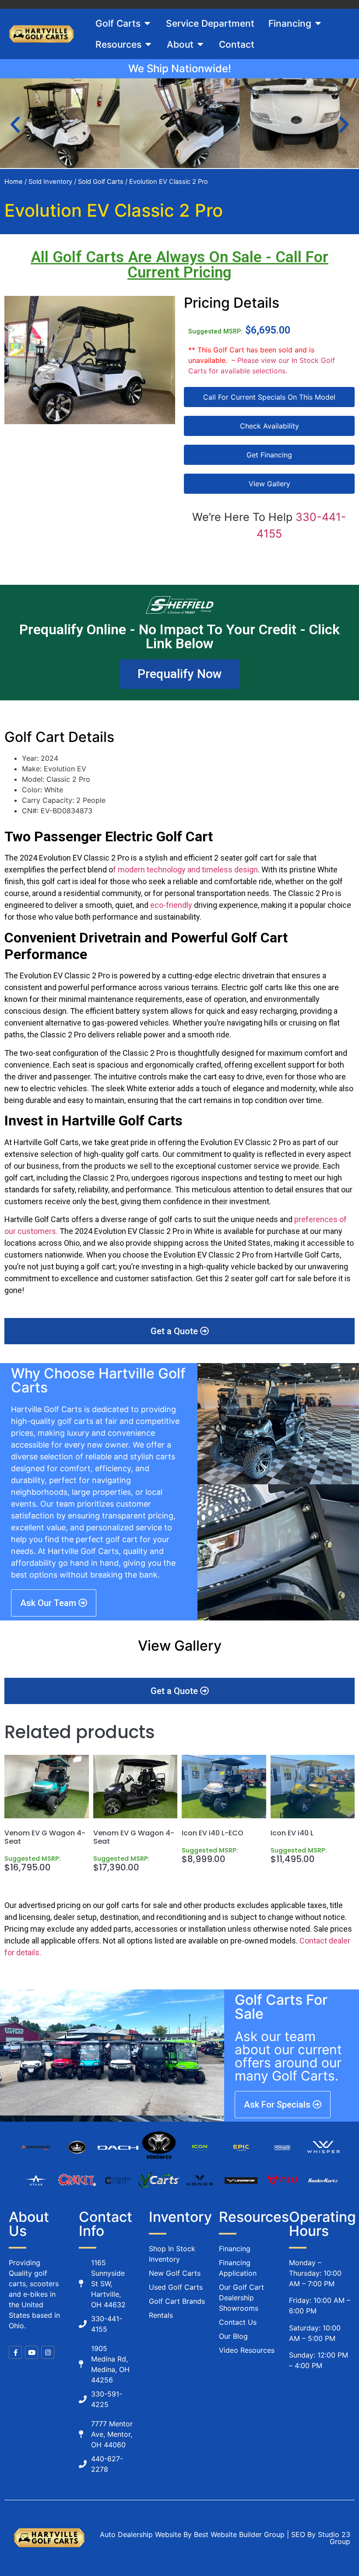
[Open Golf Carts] (147, 24)
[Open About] (200, 45)
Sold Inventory (50, 182)
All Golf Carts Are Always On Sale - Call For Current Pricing (179, 265)
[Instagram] (48, 2352)
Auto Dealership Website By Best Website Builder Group (192, 2534)
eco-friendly (171, 905)
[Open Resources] (148, 45)
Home (14, 182)
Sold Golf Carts (101, 182)
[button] (15, 125)
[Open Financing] (318, 24)
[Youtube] (32, 2352)
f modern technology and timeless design (185, 870)
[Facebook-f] (15, 2352)
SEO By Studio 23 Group (321, 2538)
